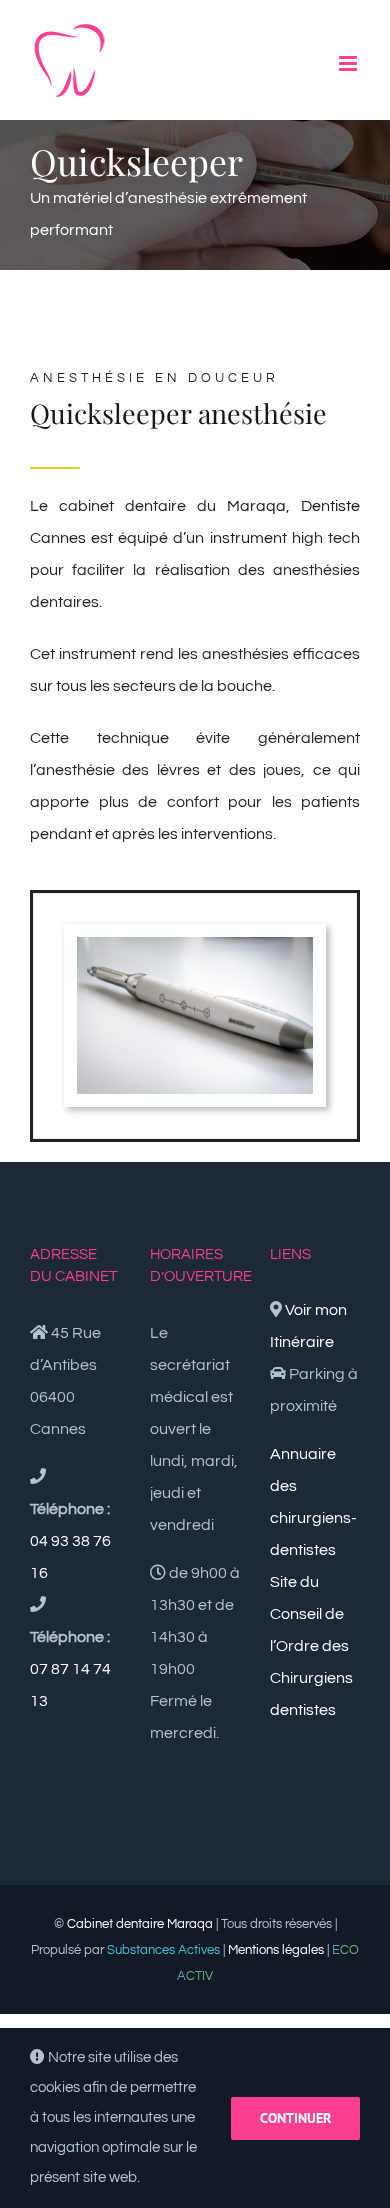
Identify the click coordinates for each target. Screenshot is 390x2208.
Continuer (295, 2118)
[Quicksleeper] (195, 945)
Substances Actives (163, 1950)
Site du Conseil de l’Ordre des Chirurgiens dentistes (311, 1646)
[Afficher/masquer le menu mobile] (349, 63)
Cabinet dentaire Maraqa (140, 1924)
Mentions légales (276, 1950)
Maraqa (256, 506)
